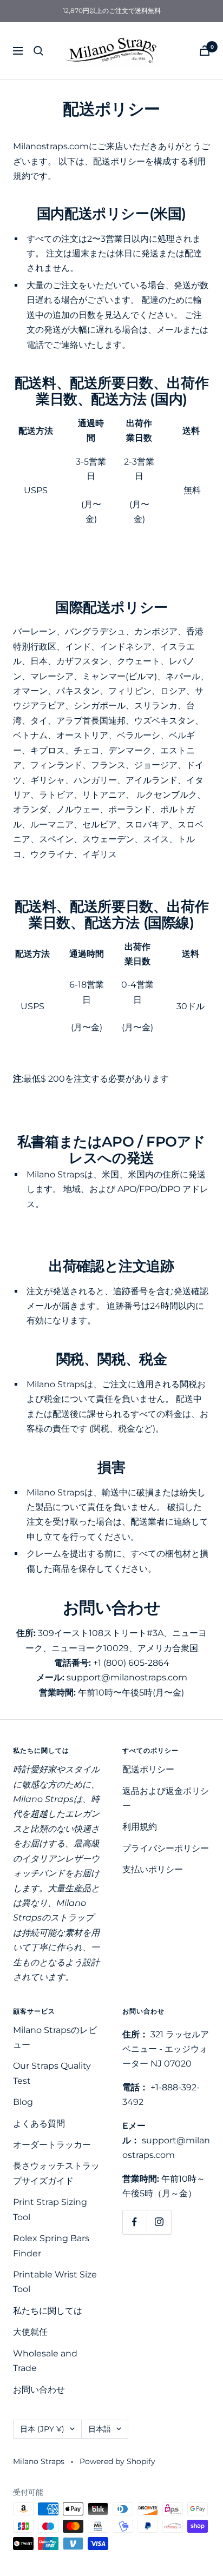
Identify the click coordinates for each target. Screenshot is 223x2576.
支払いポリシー (153, 1869)
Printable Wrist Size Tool (55, 2282)
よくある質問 (39, 2124)
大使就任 (30, 2332)
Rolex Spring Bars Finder (51, 2246)
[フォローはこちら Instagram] (159, 2222)
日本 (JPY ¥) (42, 2429)
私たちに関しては (48, 2311)
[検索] (38, 51)
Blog (23, 2102)
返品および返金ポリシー (166, 1798)
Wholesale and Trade (45, 2361)
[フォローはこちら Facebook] (135, 2222)
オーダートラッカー (52, 2145)
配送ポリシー (148, 1769)
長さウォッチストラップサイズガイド (56, 2173)
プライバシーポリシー (166, 1848)
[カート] (205, 51)
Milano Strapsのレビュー (55, 2037)
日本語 (100, 2429)
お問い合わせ (39, 2390)
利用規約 (140, 1827)
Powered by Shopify (117, 2461)
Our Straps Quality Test (52, 2073)
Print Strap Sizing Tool (50, 2209)
